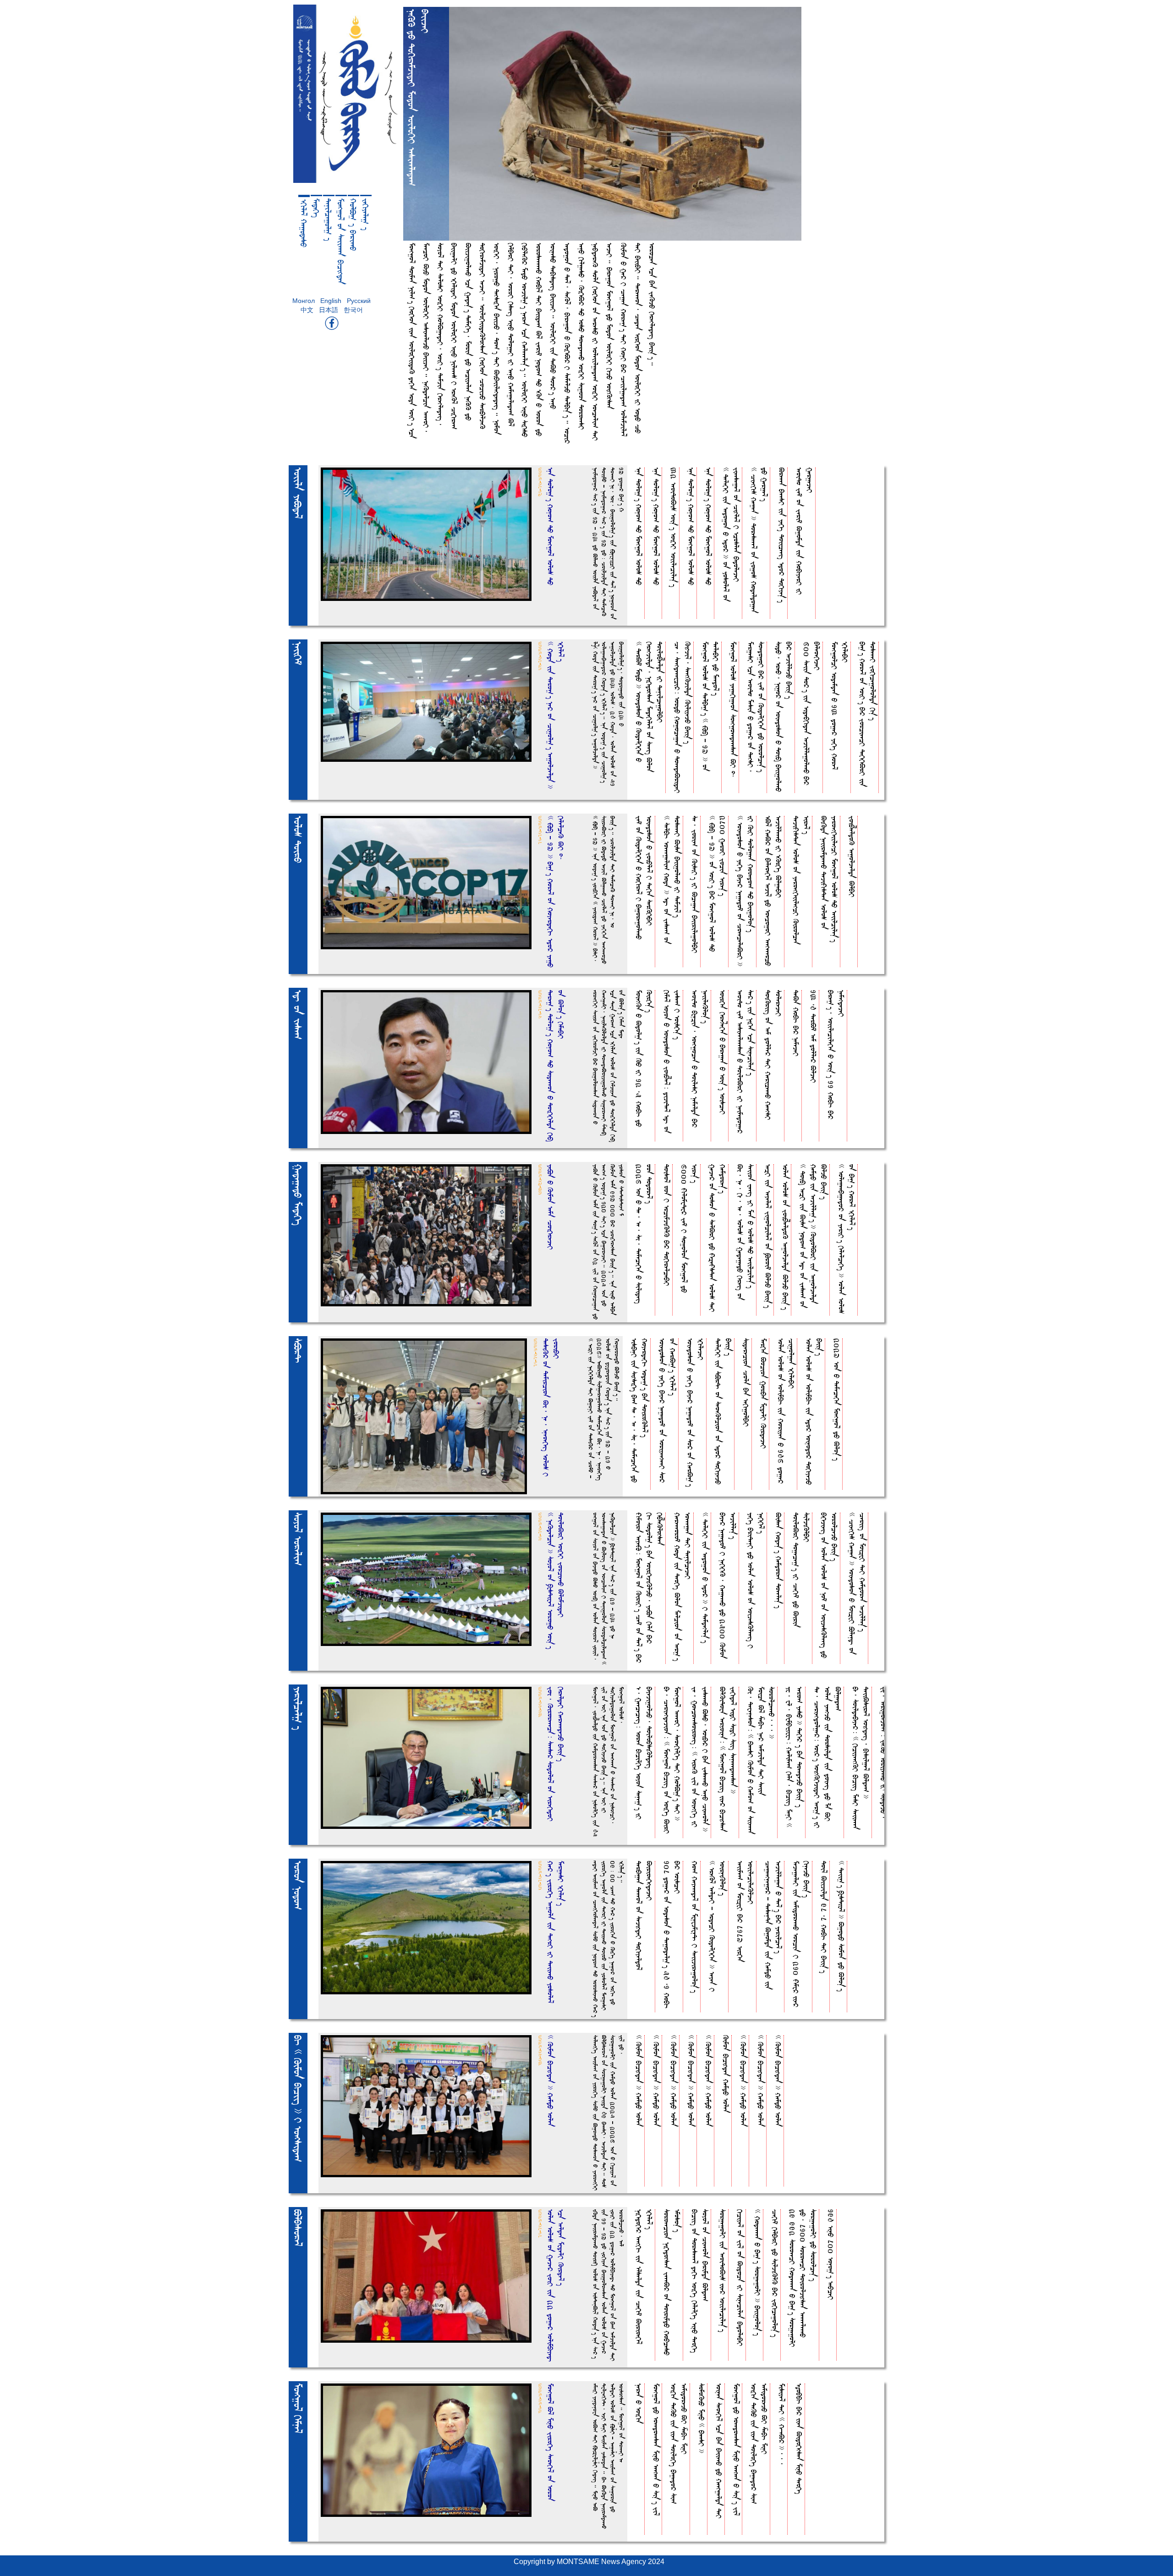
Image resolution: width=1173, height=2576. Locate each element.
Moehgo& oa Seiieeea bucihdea (341, 241)
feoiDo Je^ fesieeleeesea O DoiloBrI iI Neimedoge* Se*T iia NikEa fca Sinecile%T (745, 1062)
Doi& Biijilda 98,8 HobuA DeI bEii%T (824, 1917)
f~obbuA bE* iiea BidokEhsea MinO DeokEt (799, 2439)
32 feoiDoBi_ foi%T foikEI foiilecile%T (674, 527)
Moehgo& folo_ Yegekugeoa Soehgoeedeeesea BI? (733, 710)
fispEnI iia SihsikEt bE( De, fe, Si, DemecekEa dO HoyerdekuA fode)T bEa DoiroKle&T (640, 1410)
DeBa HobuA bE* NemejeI (796, 1023)
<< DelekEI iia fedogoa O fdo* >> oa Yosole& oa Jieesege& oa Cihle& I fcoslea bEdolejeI (731, 534)
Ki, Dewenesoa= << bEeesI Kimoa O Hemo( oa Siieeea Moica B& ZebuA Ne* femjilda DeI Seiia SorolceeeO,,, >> (761, 1760)
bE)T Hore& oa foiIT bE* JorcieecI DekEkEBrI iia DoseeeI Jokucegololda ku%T (868, 714)
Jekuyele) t (366, 214)
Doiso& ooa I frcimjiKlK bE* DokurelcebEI (667, 1225)
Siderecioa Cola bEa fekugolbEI (746, 1382)
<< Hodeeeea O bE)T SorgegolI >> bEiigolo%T (758, 2272)
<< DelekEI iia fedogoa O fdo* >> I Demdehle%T (705, 1578)
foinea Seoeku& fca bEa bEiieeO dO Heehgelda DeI (719, 2451)
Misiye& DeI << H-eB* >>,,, (782, 2424)
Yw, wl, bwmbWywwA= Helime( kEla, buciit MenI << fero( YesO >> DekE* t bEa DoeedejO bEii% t (795, 1757)
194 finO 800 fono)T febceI (831, 2254)
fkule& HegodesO (304, 223)
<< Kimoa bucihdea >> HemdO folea (639, 2081)
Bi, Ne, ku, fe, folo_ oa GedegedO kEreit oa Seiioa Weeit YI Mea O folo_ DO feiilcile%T (745, 1232)
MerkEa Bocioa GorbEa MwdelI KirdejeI (764, 1393)
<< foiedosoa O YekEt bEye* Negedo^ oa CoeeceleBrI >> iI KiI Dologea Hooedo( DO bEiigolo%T (745, 891)
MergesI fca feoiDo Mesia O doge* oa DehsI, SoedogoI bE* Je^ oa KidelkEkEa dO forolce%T (756, 707)
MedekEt (316, 208)
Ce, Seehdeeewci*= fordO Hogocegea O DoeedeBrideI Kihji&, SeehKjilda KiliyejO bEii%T (683, 717)
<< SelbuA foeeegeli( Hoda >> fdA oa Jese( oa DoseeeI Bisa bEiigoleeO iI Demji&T (672, 880)
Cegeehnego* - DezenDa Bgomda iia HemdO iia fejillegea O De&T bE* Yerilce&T (773, 1925)
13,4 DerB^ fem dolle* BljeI (814, 1036)
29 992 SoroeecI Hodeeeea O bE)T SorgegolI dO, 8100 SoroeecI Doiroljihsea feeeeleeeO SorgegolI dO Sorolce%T (803, 2278)
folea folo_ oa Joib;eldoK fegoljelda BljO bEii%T (786, 1237)
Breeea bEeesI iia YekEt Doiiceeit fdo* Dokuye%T (782, 535)
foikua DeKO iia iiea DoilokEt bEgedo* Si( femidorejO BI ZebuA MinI (679, 2444)
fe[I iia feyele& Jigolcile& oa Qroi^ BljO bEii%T (768, 1236)
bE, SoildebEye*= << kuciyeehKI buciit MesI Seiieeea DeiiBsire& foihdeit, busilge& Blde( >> (861, 1758)
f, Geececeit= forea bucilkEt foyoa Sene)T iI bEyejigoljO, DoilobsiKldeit (644, 1753)
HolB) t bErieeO (353, 225)
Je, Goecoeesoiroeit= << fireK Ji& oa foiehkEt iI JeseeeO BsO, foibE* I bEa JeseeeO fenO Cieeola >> (700, 1759)
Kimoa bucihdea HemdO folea (726, 2074)
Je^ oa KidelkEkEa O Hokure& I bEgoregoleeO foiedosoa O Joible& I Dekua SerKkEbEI (644, 878)
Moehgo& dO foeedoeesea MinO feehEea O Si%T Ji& (656, 2449)
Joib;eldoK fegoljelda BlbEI (852, 856)
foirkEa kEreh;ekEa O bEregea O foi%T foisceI (723, 1052)
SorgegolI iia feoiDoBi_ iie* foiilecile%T (723, 2271)
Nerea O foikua (639, 2403)
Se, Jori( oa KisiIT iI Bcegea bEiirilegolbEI (695, 884)
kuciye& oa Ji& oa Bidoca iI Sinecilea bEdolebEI (740, 2278)
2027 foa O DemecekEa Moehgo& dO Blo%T (837, 1399)
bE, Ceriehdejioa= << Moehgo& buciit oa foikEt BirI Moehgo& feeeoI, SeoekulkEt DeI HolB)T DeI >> (672, 1760)
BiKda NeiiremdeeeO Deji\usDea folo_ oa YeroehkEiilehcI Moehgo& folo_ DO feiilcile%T (829, 879)
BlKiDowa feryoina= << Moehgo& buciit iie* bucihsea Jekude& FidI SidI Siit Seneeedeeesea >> (728, 1759)
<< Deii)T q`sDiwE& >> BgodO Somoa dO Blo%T (841, 1926)
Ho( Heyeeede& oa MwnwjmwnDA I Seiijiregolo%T (695, 1927)
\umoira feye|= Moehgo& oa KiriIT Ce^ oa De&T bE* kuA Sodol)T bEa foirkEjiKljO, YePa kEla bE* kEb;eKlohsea (650, 1588)
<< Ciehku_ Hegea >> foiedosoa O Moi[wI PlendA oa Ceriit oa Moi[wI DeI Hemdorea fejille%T (857, 1583)
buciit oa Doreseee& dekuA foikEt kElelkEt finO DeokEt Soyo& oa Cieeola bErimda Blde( (700, 2281)
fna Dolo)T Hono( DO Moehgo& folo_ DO (639, 526)
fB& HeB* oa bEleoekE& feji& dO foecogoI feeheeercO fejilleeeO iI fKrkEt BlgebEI (773, 891)
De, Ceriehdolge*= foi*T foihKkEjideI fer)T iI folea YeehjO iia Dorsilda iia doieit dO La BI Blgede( (828, 1757)
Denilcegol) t (329, 220)
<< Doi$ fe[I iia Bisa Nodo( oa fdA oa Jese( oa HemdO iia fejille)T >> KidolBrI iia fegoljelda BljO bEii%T (814, 1236)
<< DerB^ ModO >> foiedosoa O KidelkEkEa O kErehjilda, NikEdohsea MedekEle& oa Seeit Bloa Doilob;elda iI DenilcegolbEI (650, 707)
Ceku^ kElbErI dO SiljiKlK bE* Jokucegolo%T (775, 2273)
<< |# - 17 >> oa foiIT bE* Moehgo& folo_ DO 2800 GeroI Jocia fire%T (718, 884)
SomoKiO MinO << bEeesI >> (702, 2418)
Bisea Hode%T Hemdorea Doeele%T (779, 1560)
